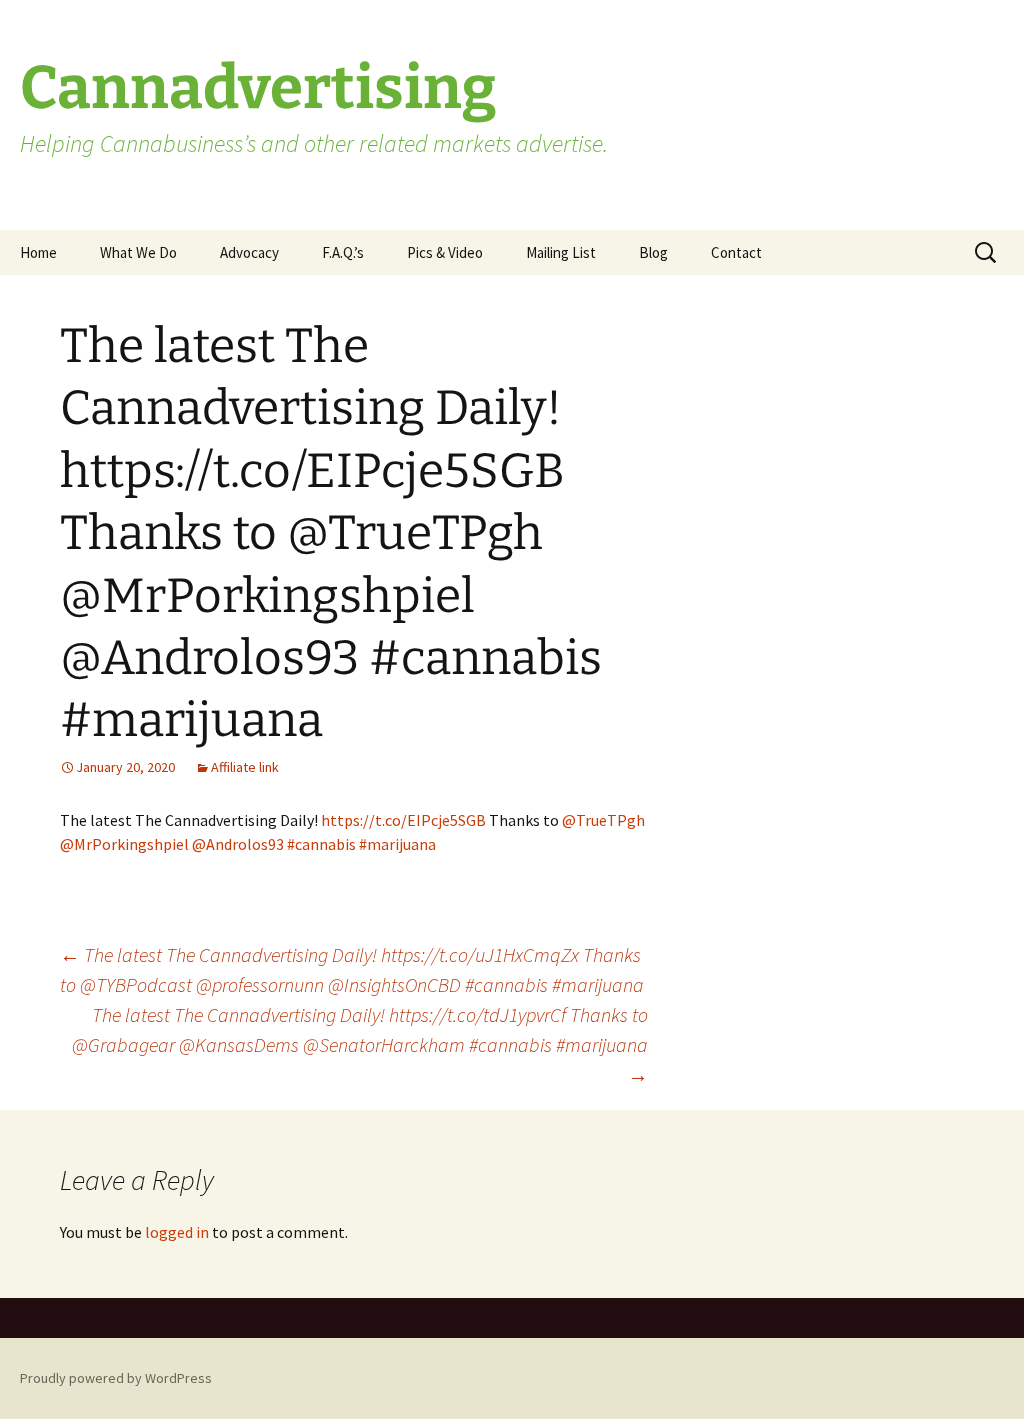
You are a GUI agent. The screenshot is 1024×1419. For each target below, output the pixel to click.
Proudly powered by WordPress (116, 1378)
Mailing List (561, 252)
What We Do (138, 252)
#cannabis (321, 844)
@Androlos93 (238, 844)
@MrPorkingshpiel (124, 844)
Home (38, 252)
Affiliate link (245, 767)
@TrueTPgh (603, 820)
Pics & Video (445, 252)
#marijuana (397, 844)
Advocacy (249, 252)
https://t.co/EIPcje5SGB (403, 820)
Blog (653, 252)
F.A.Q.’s (343, 252)
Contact (736, 252)
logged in (177, 1232)
